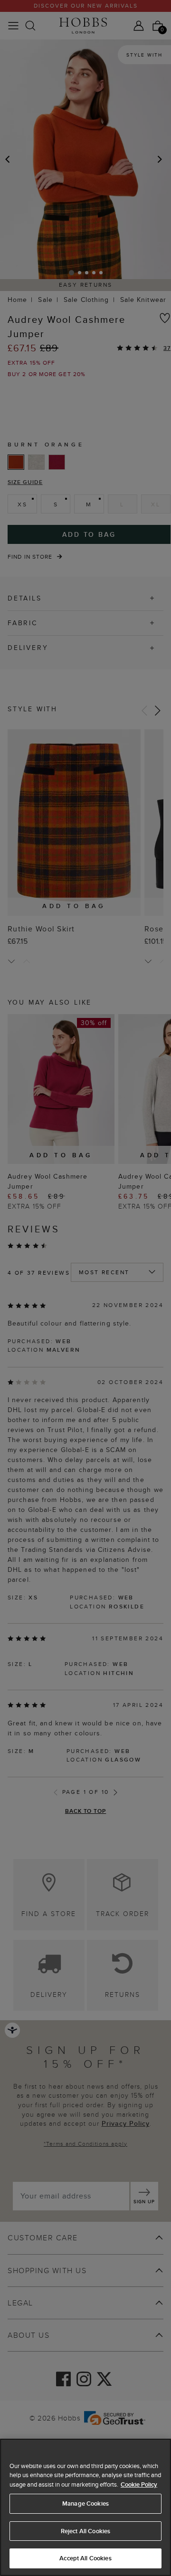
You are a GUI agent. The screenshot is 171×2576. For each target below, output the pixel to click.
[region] (85, 2507)
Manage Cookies (85, 2503)
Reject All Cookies (85, 2531)
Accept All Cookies (85, 2558)
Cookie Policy (139, 2484)
